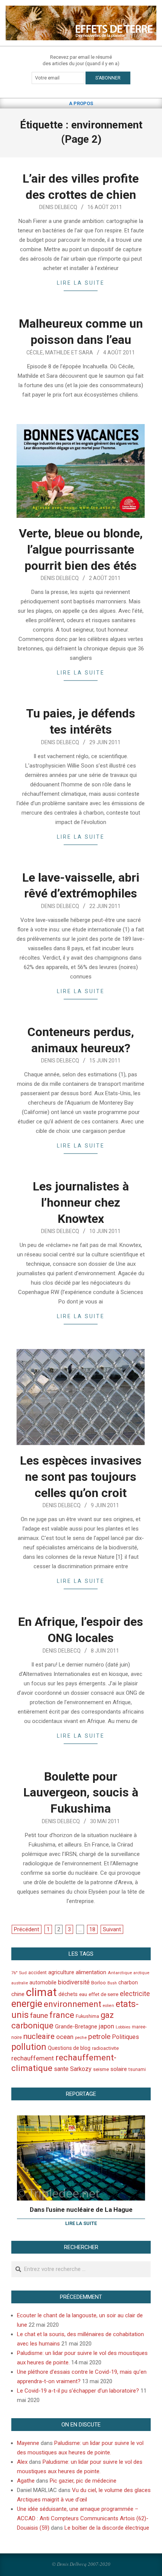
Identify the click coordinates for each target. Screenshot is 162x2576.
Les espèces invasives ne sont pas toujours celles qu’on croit (81, 1476)
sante (61, 2069)
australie (20, 1983)
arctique (141, 1973)
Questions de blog (69, 2048)
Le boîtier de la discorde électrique (107, 2528)
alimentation (91, 1972)
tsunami (137, 2069)
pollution (29, 2047)
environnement (73, 2004)
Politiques (125, 2037)
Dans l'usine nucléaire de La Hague (81, 2210)
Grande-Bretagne (76, 2027)
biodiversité (74, 1982)
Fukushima (87, 2016)
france (62, 2015)
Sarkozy (81, 2069)
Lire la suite (81, 283)
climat (41, 1992)
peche (81, 2038)
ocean (65, 2037)
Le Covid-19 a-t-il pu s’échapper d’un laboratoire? (78, 2391)
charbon (128, 1982)
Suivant (112, 1929)
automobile (43, 1982)
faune (39, 2015)
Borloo (99, 1983)
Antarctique (120, 1973)
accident (37, 1972)
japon (106, 2026)
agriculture (61, 1972)
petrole (99, 2037)
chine (18, 1994)
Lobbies (123, 2027)
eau (83, 1994)
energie (27, 2004)
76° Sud (19, 1973)
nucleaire (39, 2036)
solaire (119, 2069)
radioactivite (105, 2048)
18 (92, 1929)
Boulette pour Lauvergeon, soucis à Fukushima (81, 1792)
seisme (101, 2069)
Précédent (27, 1929)
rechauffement (33, 2058)
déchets (68, 1994)
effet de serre (103, 1994)
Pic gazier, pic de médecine (83, 2481)
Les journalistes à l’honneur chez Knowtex (81, 1202)
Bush (112, 1983)
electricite (135, 1994)
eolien (109, 2006)
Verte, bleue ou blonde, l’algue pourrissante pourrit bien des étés (81, 549)
